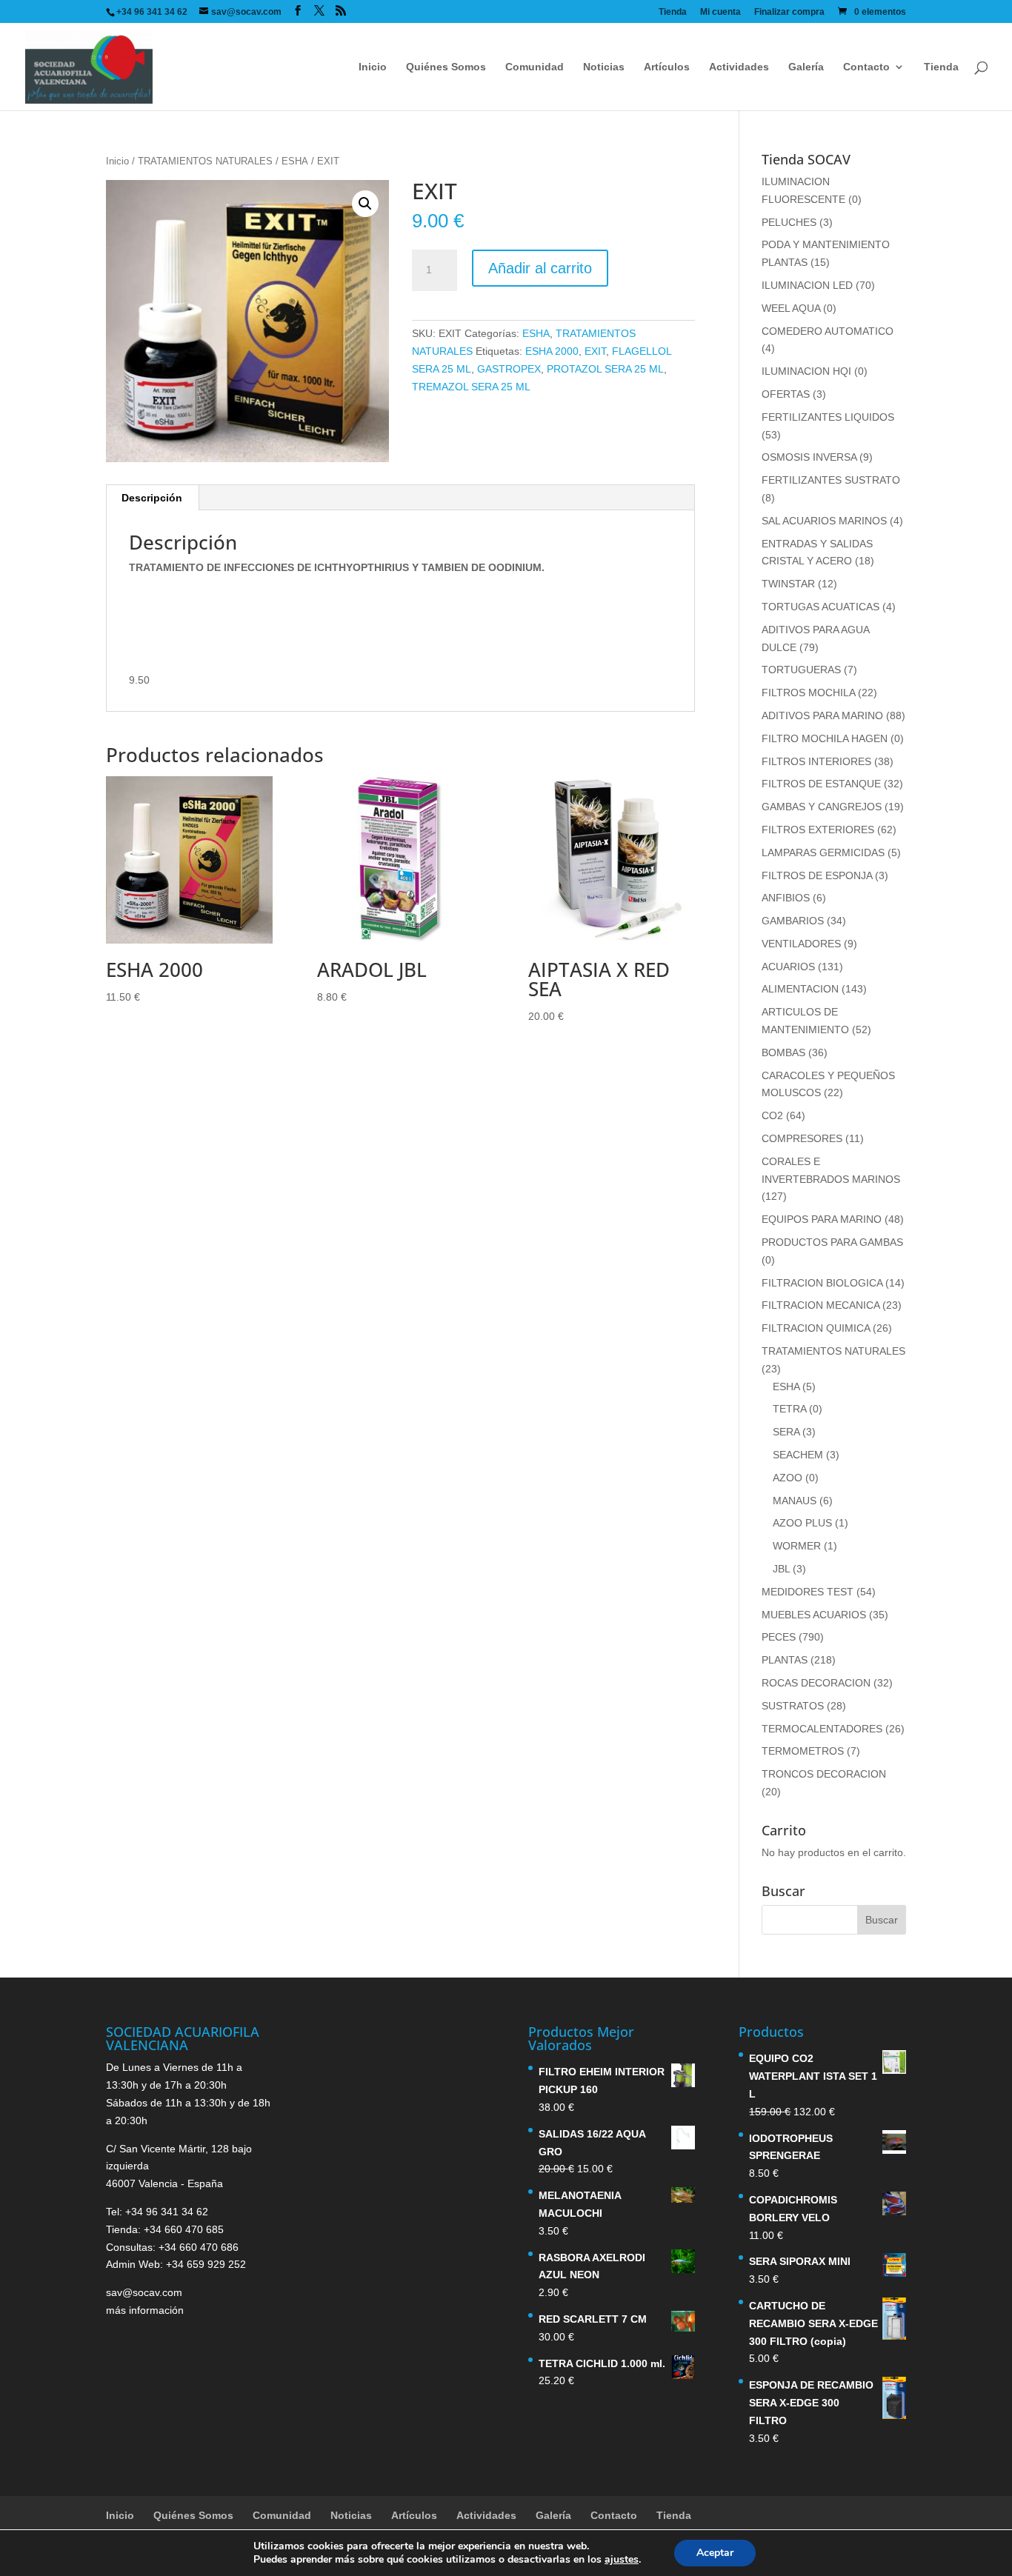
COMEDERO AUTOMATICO (828, 331)
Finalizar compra (789, 12)
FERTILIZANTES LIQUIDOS (828, 417)
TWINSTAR (788, 584)
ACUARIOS (788, 967)
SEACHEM (798, 1455)
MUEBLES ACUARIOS (814, 1615)
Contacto (866, 67)
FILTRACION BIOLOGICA (822, 1283)
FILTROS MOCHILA (808, 693)
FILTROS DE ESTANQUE (821, 784)
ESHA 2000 (552, 351)
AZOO (788, 1478)
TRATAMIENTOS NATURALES (205, 161)
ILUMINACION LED (807, 285)
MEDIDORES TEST (808, 1592)
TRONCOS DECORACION (824, 1774)
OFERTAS (786, 394)
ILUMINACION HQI (806, 371)
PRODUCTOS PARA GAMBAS (832, 1242)
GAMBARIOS (793, 921)
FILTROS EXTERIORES (818, 830)
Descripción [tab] (152, 498)
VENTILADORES (801, 944)
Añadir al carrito (540, 268)
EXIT (595, 351)
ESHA (295, 161)
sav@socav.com (144, 2292)
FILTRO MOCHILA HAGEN (825, 738)
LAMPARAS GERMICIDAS (823, 852)
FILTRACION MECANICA (820, 1305)
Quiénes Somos (446, 67)
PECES (779, 1637)
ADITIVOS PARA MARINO (822, 715)
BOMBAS (783, 1052)
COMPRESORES (802, 1138)
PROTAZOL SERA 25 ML (605, 369)
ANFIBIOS (786, 898)
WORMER (797, 1546)
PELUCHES (789, 222)
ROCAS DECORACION (816, 1683)
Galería (806, 67)
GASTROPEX (509, 369)
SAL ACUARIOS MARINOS (824, 521)
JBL (781, 1569)
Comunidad (535, 67)
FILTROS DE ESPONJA (817, 875)
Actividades (739, 67)
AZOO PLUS (802, 1523)
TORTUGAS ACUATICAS (820, 607)
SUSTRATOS (793, 1706)
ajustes (622, 2560)
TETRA (789, 1409)
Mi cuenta (720, 12)
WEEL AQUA (791, 308)
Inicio (373, 67)
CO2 (772, 1115)
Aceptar (715, 2553)
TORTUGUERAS (801, 670)
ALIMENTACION (800, 989)
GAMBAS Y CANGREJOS (822, 807)
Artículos (667, 67)
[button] (365, 204)
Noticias (604, 67)
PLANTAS (785, 1660)
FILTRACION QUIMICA (816, 1328)
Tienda (673, 12)
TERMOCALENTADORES (822, 1729)
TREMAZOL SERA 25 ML (471, 387)
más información (145, 2310)
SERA (786, 1432)
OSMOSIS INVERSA (809, 457)
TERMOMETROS (803, 1751)
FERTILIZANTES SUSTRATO (831, 480)
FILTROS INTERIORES (816, 761)
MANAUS (795, 1501)
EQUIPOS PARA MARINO (822, 1219)
